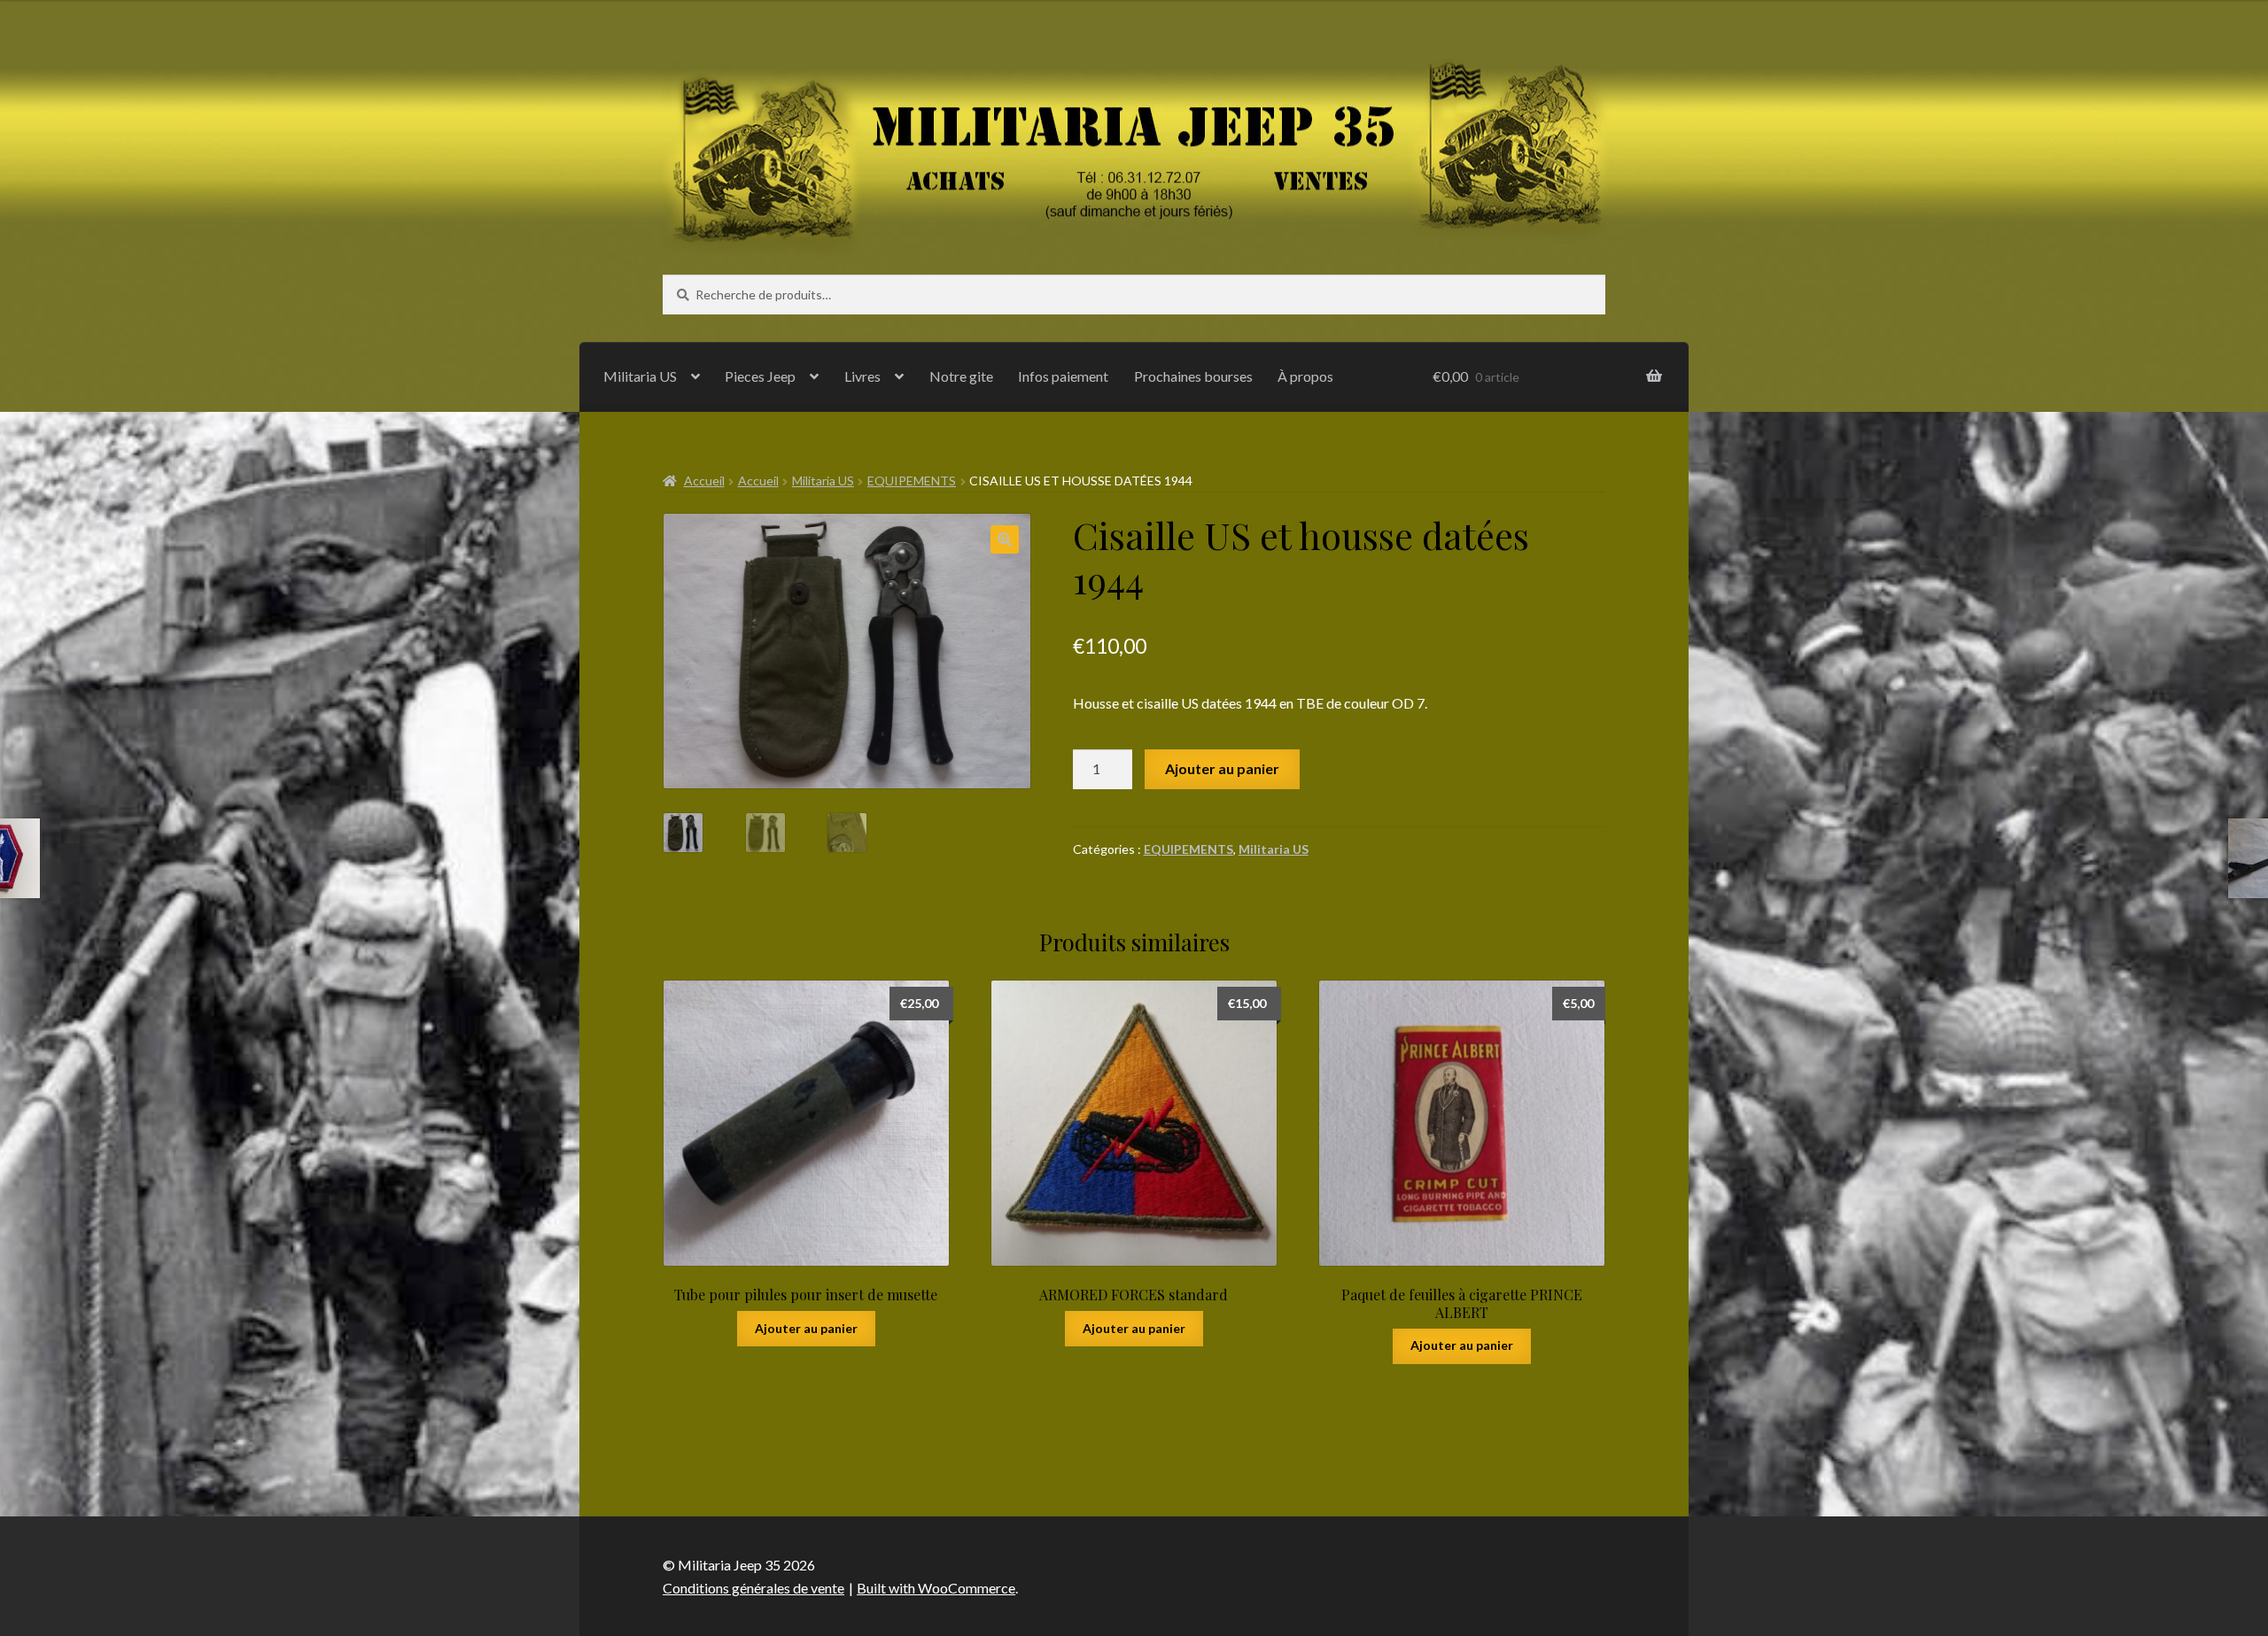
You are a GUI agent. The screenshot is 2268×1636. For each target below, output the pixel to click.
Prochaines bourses (1193, 376)
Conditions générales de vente (753, 1588)
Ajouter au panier (1222, 768)
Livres (862, 376)
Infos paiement (1063, 376)
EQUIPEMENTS (912, 481)
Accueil (704, 481)
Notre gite (961, 376)
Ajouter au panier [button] (806, 1328)
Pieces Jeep (760, 376)
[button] (1005, 539)
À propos (1305, 376)
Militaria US (640, 376)
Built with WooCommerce (936, 1588)
